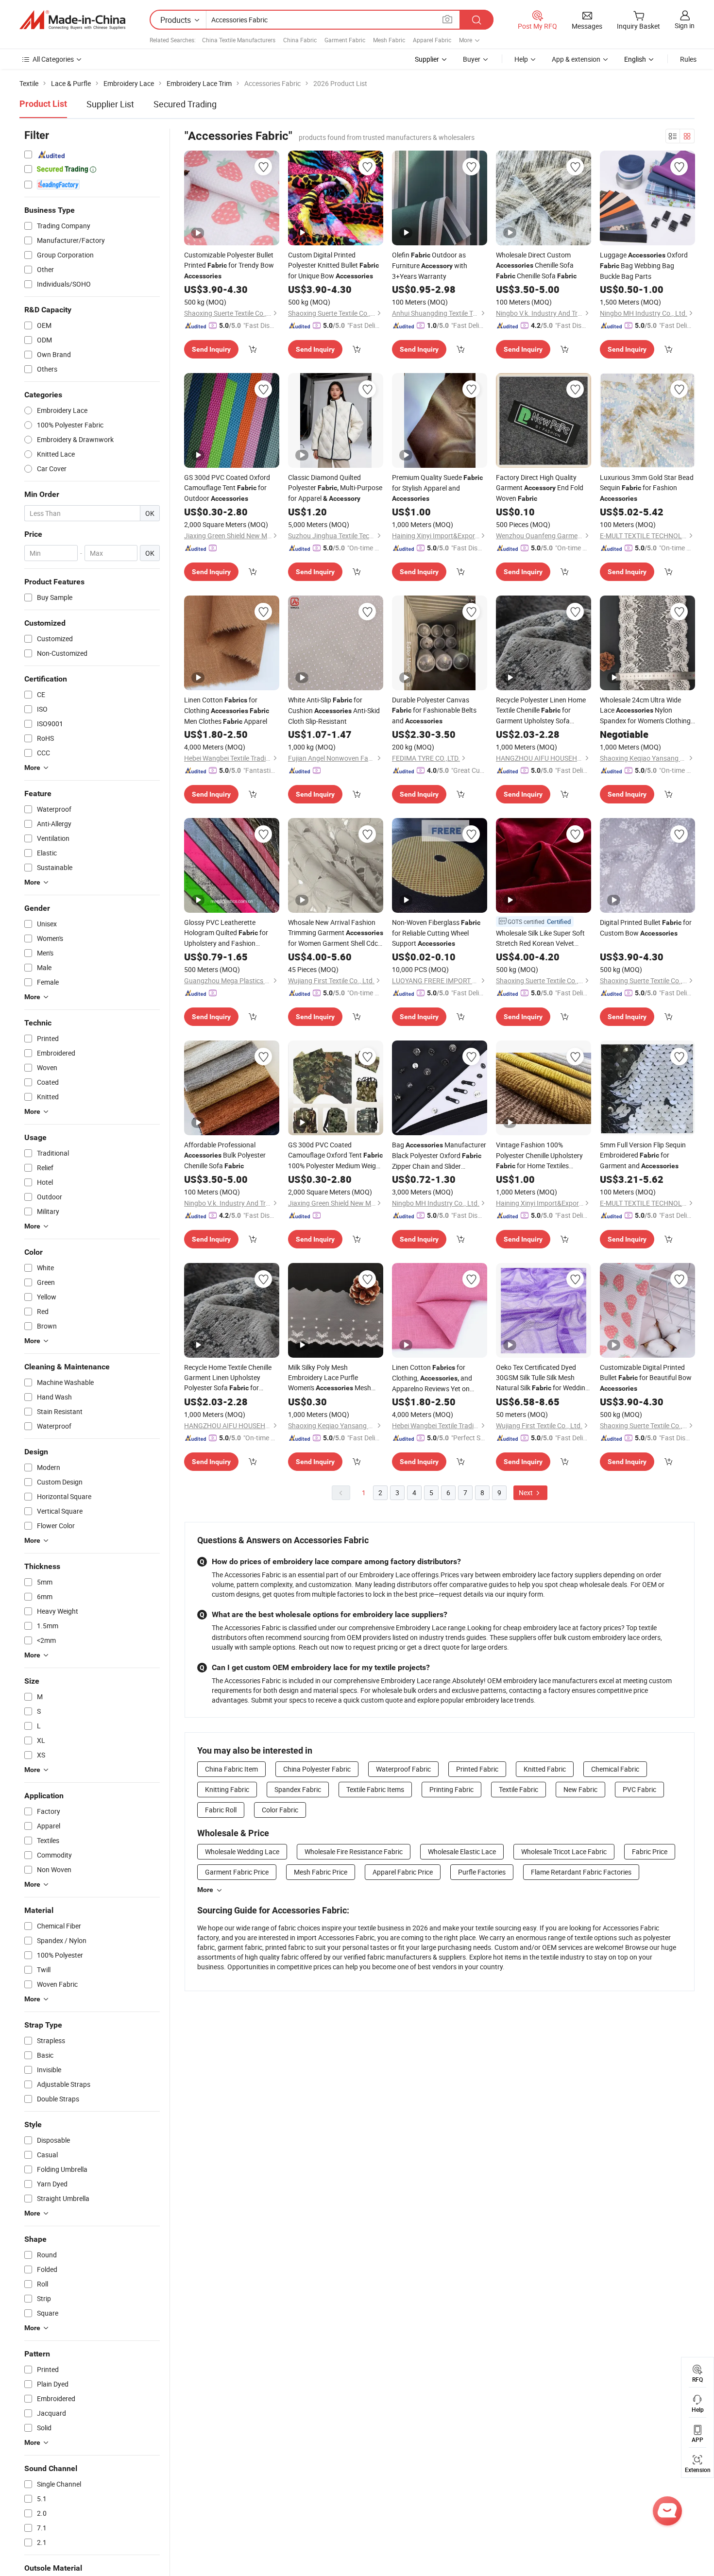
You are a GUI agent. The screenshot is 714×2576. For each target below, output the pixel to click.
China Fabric (300, 40)
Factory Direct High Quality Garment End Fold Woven (540, 488)
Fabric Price (650, 1851)
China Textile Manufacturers (239, 40)
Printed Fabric (477, 1769)
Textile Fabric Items (375, 1789)
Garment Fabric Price (237, 1872)
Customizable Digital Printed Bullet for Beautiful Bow (646, 1377)
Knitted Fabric (545, 1769)
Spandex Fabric (298, 1789)
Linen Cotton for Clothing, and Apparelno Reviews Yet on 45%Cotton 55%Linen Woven (435, 1378)
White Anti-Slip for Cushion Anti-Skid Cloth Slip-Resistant (334, 710)
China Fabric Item (231, 1769)
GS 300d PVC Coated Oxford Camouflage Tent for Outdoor (227, 488)
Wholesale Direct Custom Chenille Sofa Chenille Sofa (536, 265)
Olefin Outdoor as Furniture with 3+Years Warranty (430, 265)
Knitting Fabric (227, 1789)
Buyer (472, 59)
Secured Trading (185, 104)
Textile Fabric (518, 1789)
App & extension (576, 59)
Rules (688, 59)
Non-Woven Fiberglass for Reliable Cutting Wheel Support (436, 933)
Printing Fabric (451, 1789)
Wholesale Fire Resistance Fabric (354, 1851)
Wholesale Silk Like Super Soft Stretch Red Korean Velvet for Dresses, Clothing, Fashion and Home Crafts (540, 938)
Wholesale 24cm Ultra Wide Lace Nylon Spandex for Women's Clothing (645, 710)
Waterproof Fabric (403, 1769)
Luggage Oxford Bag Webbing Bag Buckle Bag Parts (644, 265)
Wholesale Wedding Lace (242, 1851)
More (205, 1890)
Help (521, 59)
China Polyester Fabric (317, 1769)
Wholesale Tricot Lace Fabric (564, 1851)
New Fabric (580, 1789)
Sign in (685, 26)
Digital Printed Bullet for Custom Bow (646, 928)
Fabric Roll (221, 1810)
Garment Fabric (345, 40)
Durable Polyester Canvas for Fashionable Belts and (434, 710)
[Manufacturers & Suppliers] (72, 20)
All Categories (53, 59)
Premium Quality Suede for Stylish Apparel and (437, 487)
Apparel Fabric (432, 40)
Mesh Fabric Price (321, 1872)
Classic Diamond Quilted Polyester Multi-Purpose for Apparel (335, 488)
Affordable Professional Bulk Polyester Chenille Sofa (225, 1155)
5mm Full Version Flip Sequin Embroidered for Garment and (643, 1155)
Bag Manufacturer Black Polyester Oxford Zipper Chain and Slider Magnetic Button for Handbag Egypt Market (439, 1156)
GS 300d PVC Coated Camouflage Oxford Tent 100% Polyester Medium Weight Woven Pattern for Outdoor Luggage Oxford (335, 1156)
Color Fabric (280, 1810)
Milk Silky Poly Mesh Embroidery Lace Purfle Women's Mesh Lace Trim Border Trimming (330, 1378)
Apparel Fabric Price (403, 1872)
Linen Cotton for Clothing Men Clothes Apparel (227, 710)
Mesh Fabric (389, 40)
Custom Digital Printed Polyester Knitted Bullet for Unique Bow (333, 265)
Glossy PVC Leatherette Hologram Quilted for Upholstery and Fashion (226, 933)
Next (527, 1493)
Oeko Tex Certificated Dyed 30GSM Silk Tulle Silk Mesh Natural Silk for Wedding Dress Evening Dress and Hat (543, 1378)
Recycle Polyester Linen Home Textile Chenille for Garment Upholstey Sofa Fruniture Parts (541, 710)
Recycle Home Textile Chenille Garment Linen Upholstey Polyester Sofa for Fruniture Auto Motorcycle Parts (228, 1378)
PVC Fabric (639, 1789)
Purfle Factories (482, 1872)
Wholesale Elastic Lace (462, 1851)
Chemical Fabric (615, 1769)
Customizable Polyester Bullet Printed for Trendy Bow (229, 265)
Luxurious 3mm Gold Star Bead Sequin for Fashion (647, 487)
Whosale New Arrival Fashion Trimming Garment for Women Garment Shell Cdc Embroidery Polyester (336, 933)
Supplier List (110, 104)
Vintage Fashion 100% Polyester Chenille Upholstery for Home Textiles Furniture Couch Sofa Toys (539, 1156)
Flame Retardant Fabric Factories (581, 1872)
